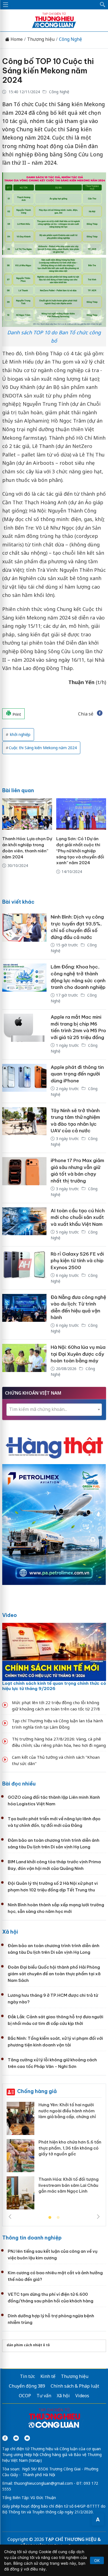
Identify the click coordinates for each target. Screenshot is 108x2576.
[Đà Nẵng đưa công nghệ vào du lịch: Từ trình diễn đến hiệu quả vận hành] (24, 1315)
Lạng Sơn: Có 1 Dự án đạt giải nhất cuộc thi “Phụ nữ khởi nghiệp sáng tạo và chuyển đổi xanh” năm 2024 (80, 851)
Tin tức (27, 2376)
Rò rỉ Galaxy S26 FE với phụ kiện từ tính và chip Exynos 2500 (77, 1261)
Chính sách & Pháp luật (75, 2386)
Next (98, 2217)
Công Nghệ (70, 39)
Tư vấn (44, 2396)
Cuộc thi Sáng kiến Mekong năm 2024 (43, 748)
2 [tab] (58, 2218)
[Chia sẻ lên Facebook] (100, 714)
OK (97, 2560)
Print (16, 714)
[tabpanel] (54, 2158)
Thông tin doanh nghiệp (32, 2238)
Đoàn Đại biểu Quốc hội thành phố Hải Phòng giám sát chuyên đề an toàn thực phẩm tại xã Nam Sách (54, 1974)
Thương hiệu (41, 39)
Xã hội (10, 1932)
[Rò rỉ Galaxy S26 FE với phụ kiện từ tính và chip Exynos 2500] (24, 1268)
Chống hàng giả (37, 2091)
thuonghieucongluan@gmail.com (43, 2483)
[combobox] (54, 1410)
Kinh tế (48, 2376)
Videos (82, 2396)
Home (16, 39)
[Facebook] (5, 2438)
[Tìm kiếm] (103, 5)
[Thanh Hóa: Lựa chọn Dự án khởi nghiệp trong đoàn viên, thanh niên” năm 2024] (27, 814)
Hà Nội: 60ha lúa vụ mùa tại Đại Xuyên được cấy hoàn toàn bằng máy (78, 1354)
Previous (10, 2217)
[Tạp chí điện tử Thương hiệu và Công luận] (54, 2419)
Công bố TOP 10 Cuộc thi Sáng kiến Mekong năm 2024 (48, 71)
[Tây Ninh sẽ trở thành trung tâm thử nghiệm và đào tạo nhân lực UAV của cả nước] (24, 1128)
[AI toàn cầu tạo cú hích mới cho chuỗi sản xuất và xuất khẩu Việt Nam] (24, 1225)
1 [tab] (50, 2218)
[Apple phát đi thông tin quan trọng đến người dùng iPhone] (24, 1081)
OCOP (25, 2396)
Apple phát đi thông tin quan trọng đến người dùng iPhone (77, 1074)
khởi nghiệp (20, 734)
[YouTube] (16, 2438)
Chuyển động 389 (27, 2386)
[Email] (27, 2438)
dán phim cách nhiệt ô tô (28, 2345)
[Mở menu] (6, 5)
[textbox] (54, 1409)
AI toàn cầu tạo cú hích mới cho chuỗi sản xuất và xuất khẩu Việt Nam (78, 1217)
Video (10, 1615)
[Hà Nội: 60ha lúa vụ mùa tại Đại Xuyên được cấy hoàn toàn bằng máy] (24, 1361)
